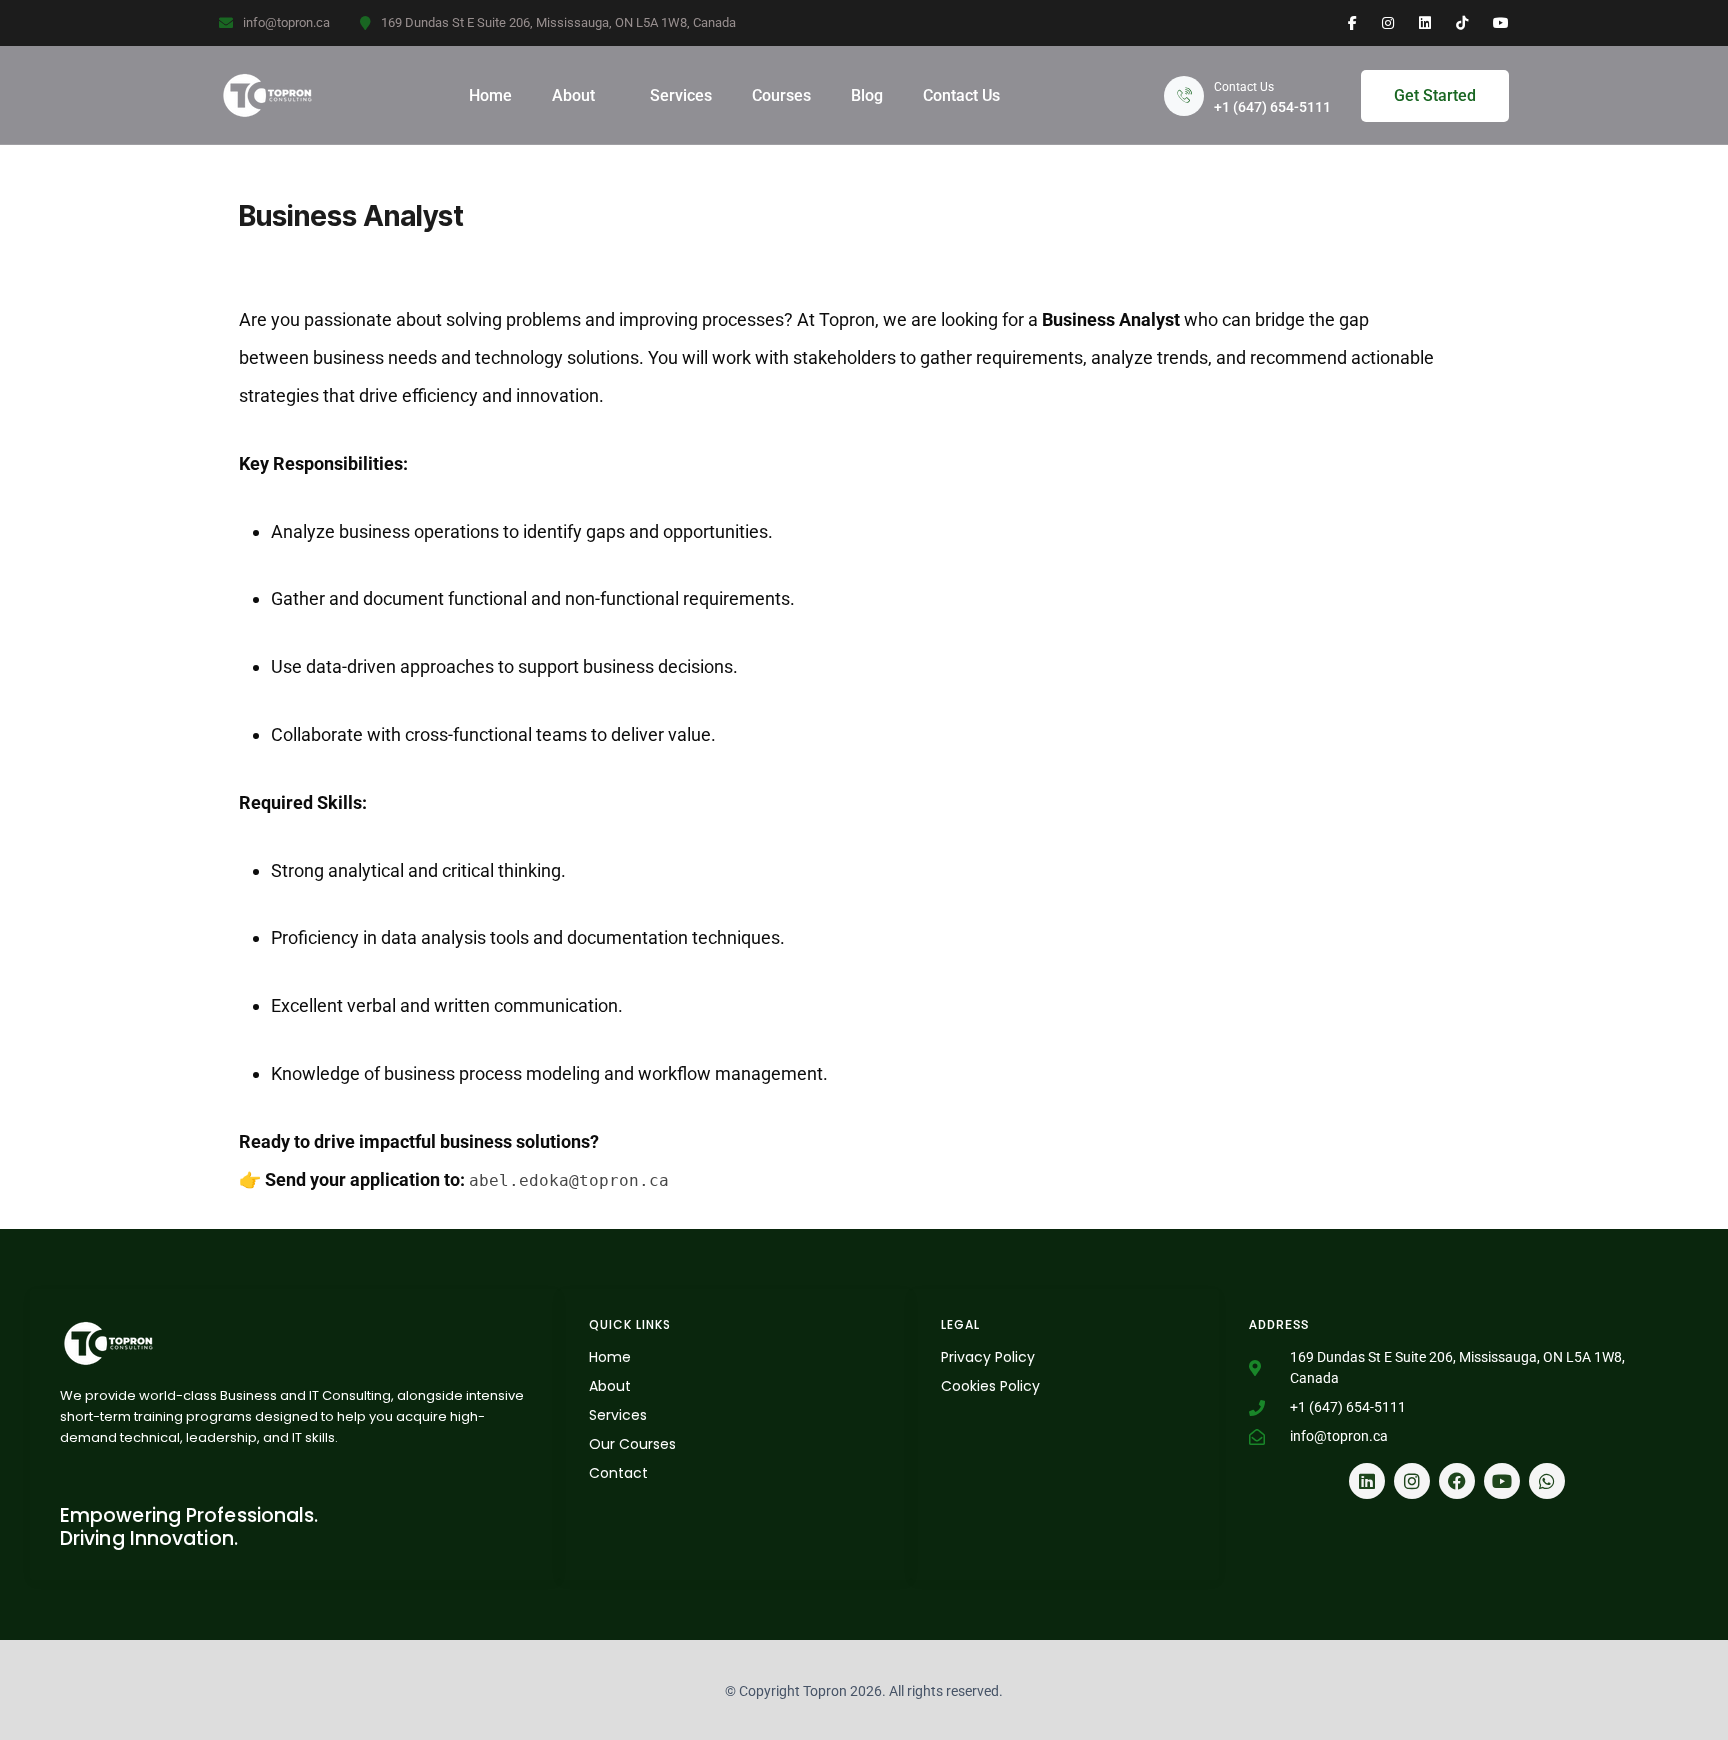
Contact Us (961, 95)
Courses (781, 95)
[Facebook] (1457, 1481)
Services (681, 95)
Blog (867, 95)
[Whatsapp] (1547, 1481)
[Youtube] (1502, 1481)
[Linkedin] (1367, 1481)
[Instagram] (1412, 1481)
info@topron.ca (286, 22)
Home (490, 95)
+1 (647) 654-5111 (1272, 107)
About (573, 95)
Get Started (1435, 95)
